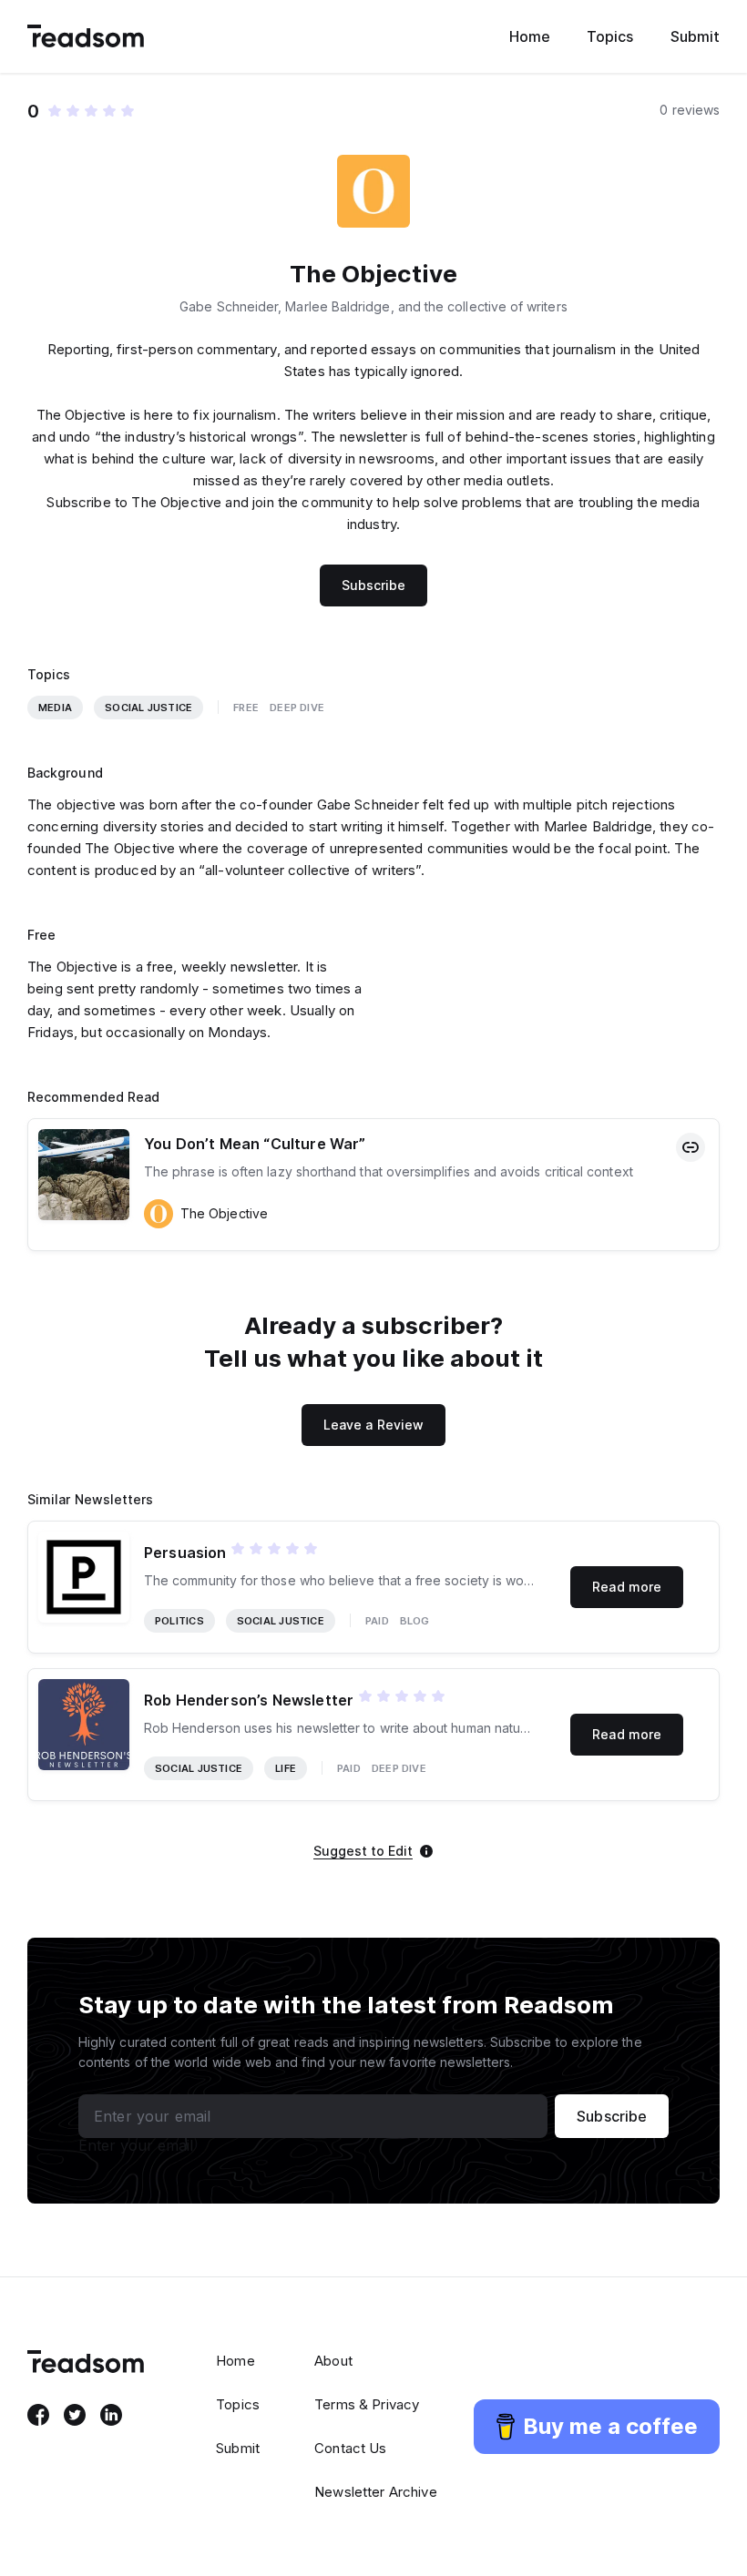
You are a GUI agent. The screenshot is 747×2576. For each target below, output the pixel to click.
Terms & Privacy (367, 2404)
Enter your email (136, 2145)
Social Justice (148, 708)
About (333, 2361)
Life (286, 1768)
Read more (627, 1587)
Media (55, 708)
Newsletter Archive (376, 2492)
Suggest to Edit (363, 1851)
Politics (179, 1621)
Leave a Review (373, 1425)
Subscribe (374, 585)
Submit (695, 36)
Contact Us (351, 2448)
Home (530, 36)
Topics (610, 36)
